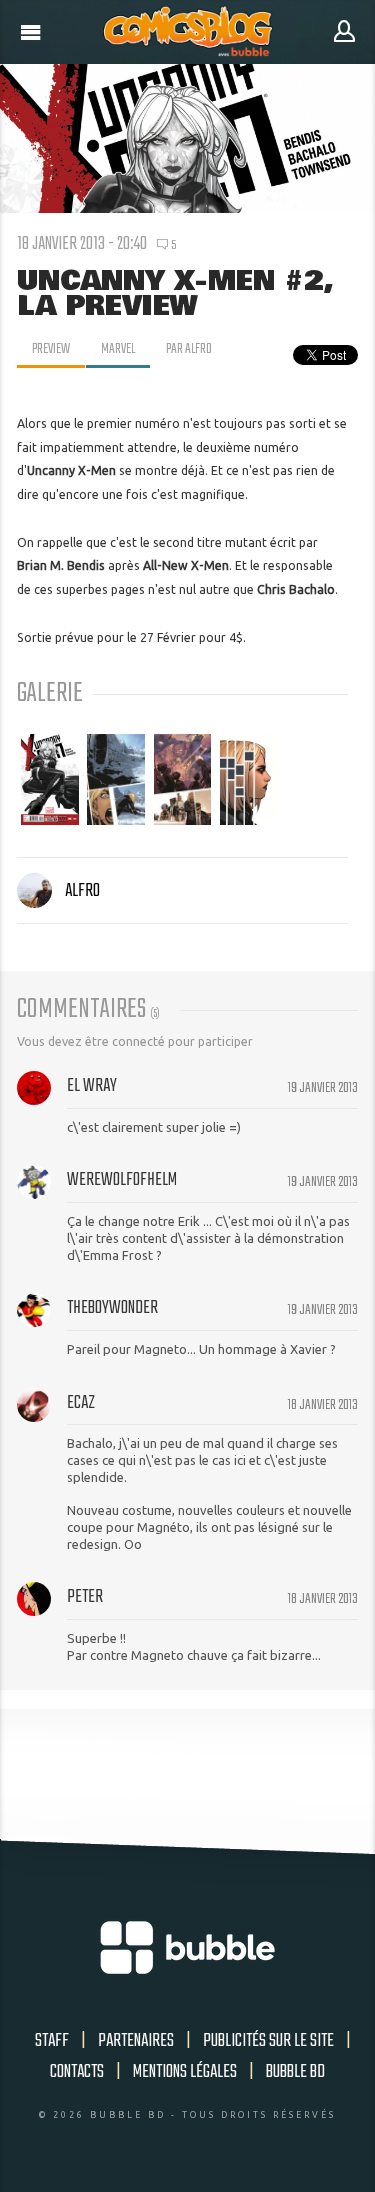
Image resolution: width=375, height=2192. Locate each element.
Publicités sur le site (268, 2041)
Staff (52, 2041)
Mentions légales (185, 2072)
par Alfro (189, 349)
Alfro (82, 891)
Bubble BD (295, 2072)
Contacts (77, 2072)
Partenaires (136, 2041)
